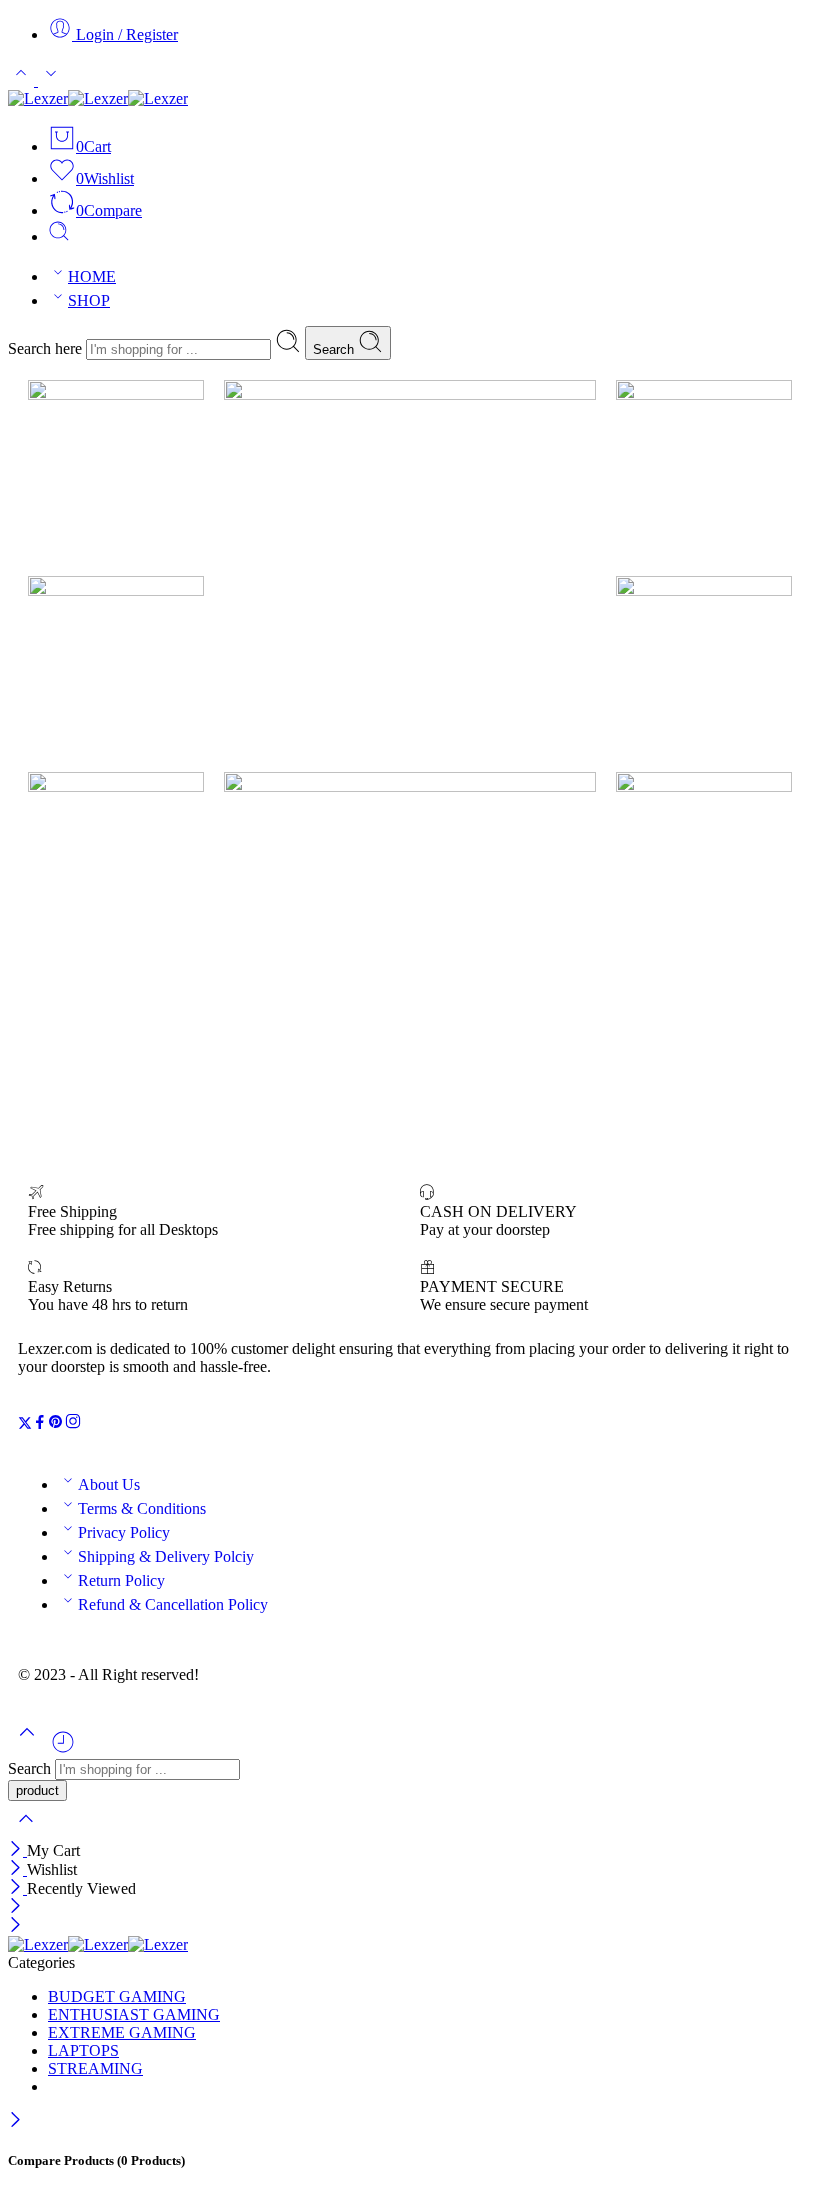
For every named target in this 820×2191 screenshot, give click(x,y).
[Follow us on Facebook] (40, 1424)
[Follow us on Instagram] (73, 1424)
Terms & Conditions (142, 1508)
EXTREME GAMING (122, 2032)
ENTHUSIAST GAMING (134, 2014)
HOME (92, 276)
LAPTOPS (83, 2050)
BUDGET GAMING (117, 1996)
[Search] (59, 236)
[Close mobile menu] (15, 1926)
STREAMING (95, 2068)
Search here (47, 348)
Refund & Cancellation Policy (173, 1604)
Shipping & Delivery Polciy (166, 1556)
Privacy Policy (124, 1532)
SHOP (89, 300)
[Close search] (26, 1831)
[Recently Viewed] (63, 1749)
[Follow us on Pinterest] (56, 1424)
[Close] (17, 1850)
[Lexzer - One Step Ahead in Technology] (98, 98)
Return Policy (121, 1580)
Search (335, 349)
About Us (109, 1484)
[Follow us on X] (25, 1424)
